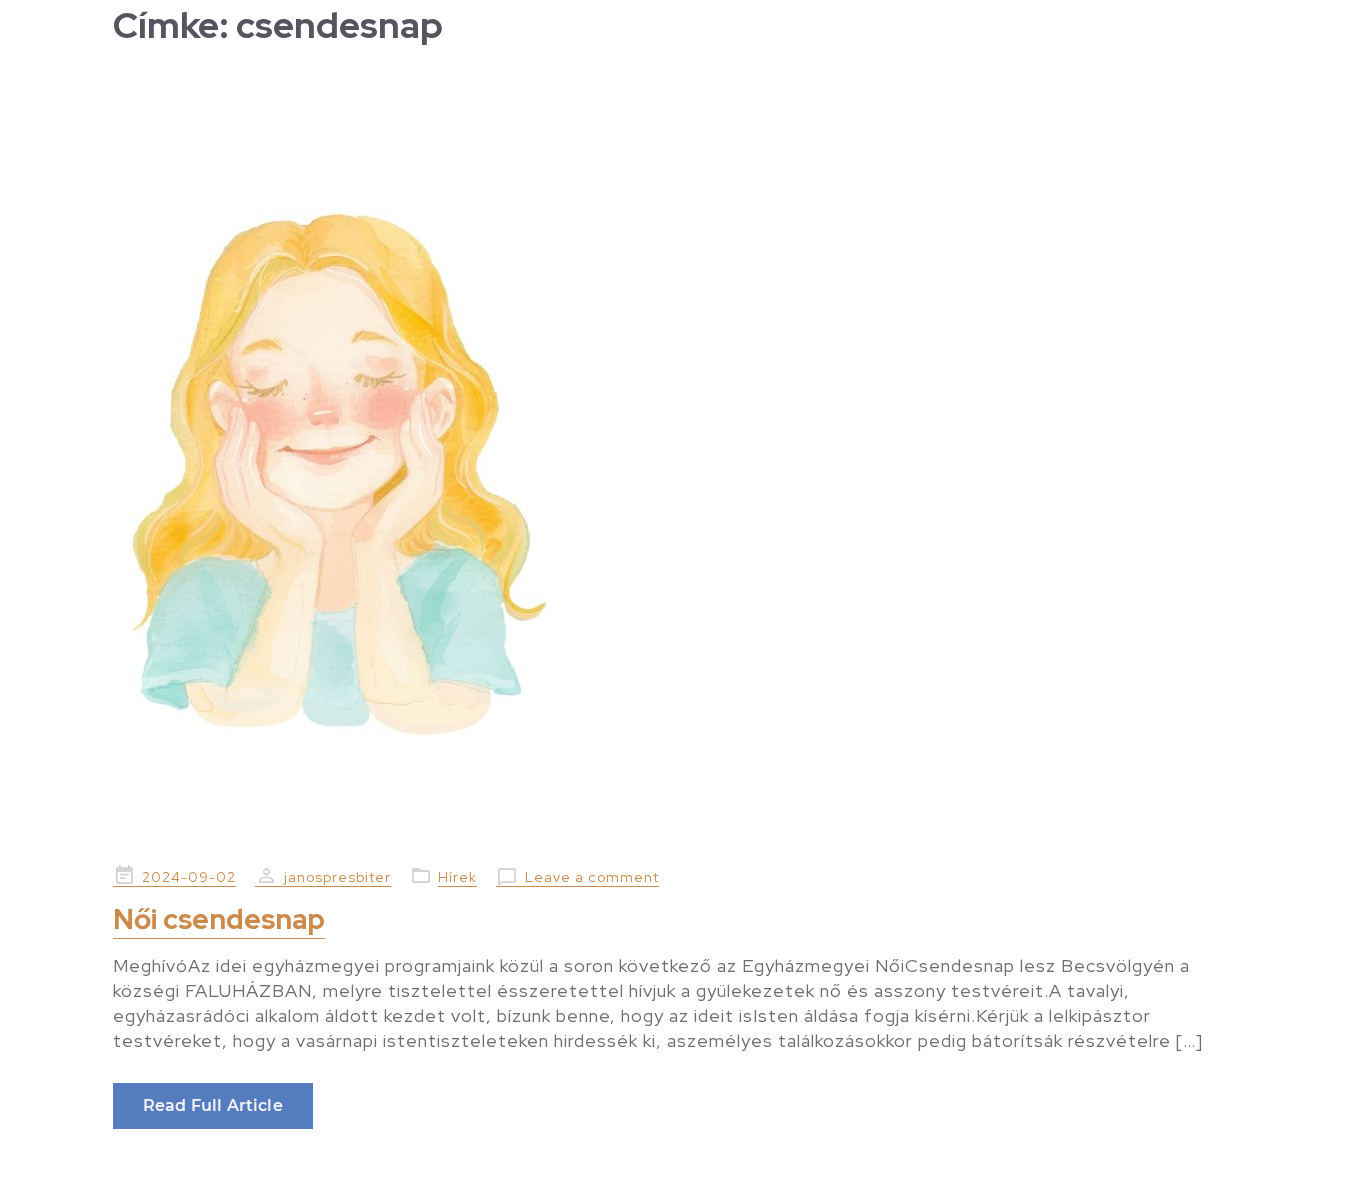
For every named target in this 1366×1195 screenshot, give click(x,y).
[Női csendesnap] (683, 460)
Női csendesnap (219, 919)
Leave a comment (592, 877)
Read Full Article (213, 1105)
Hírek (457, 877)
